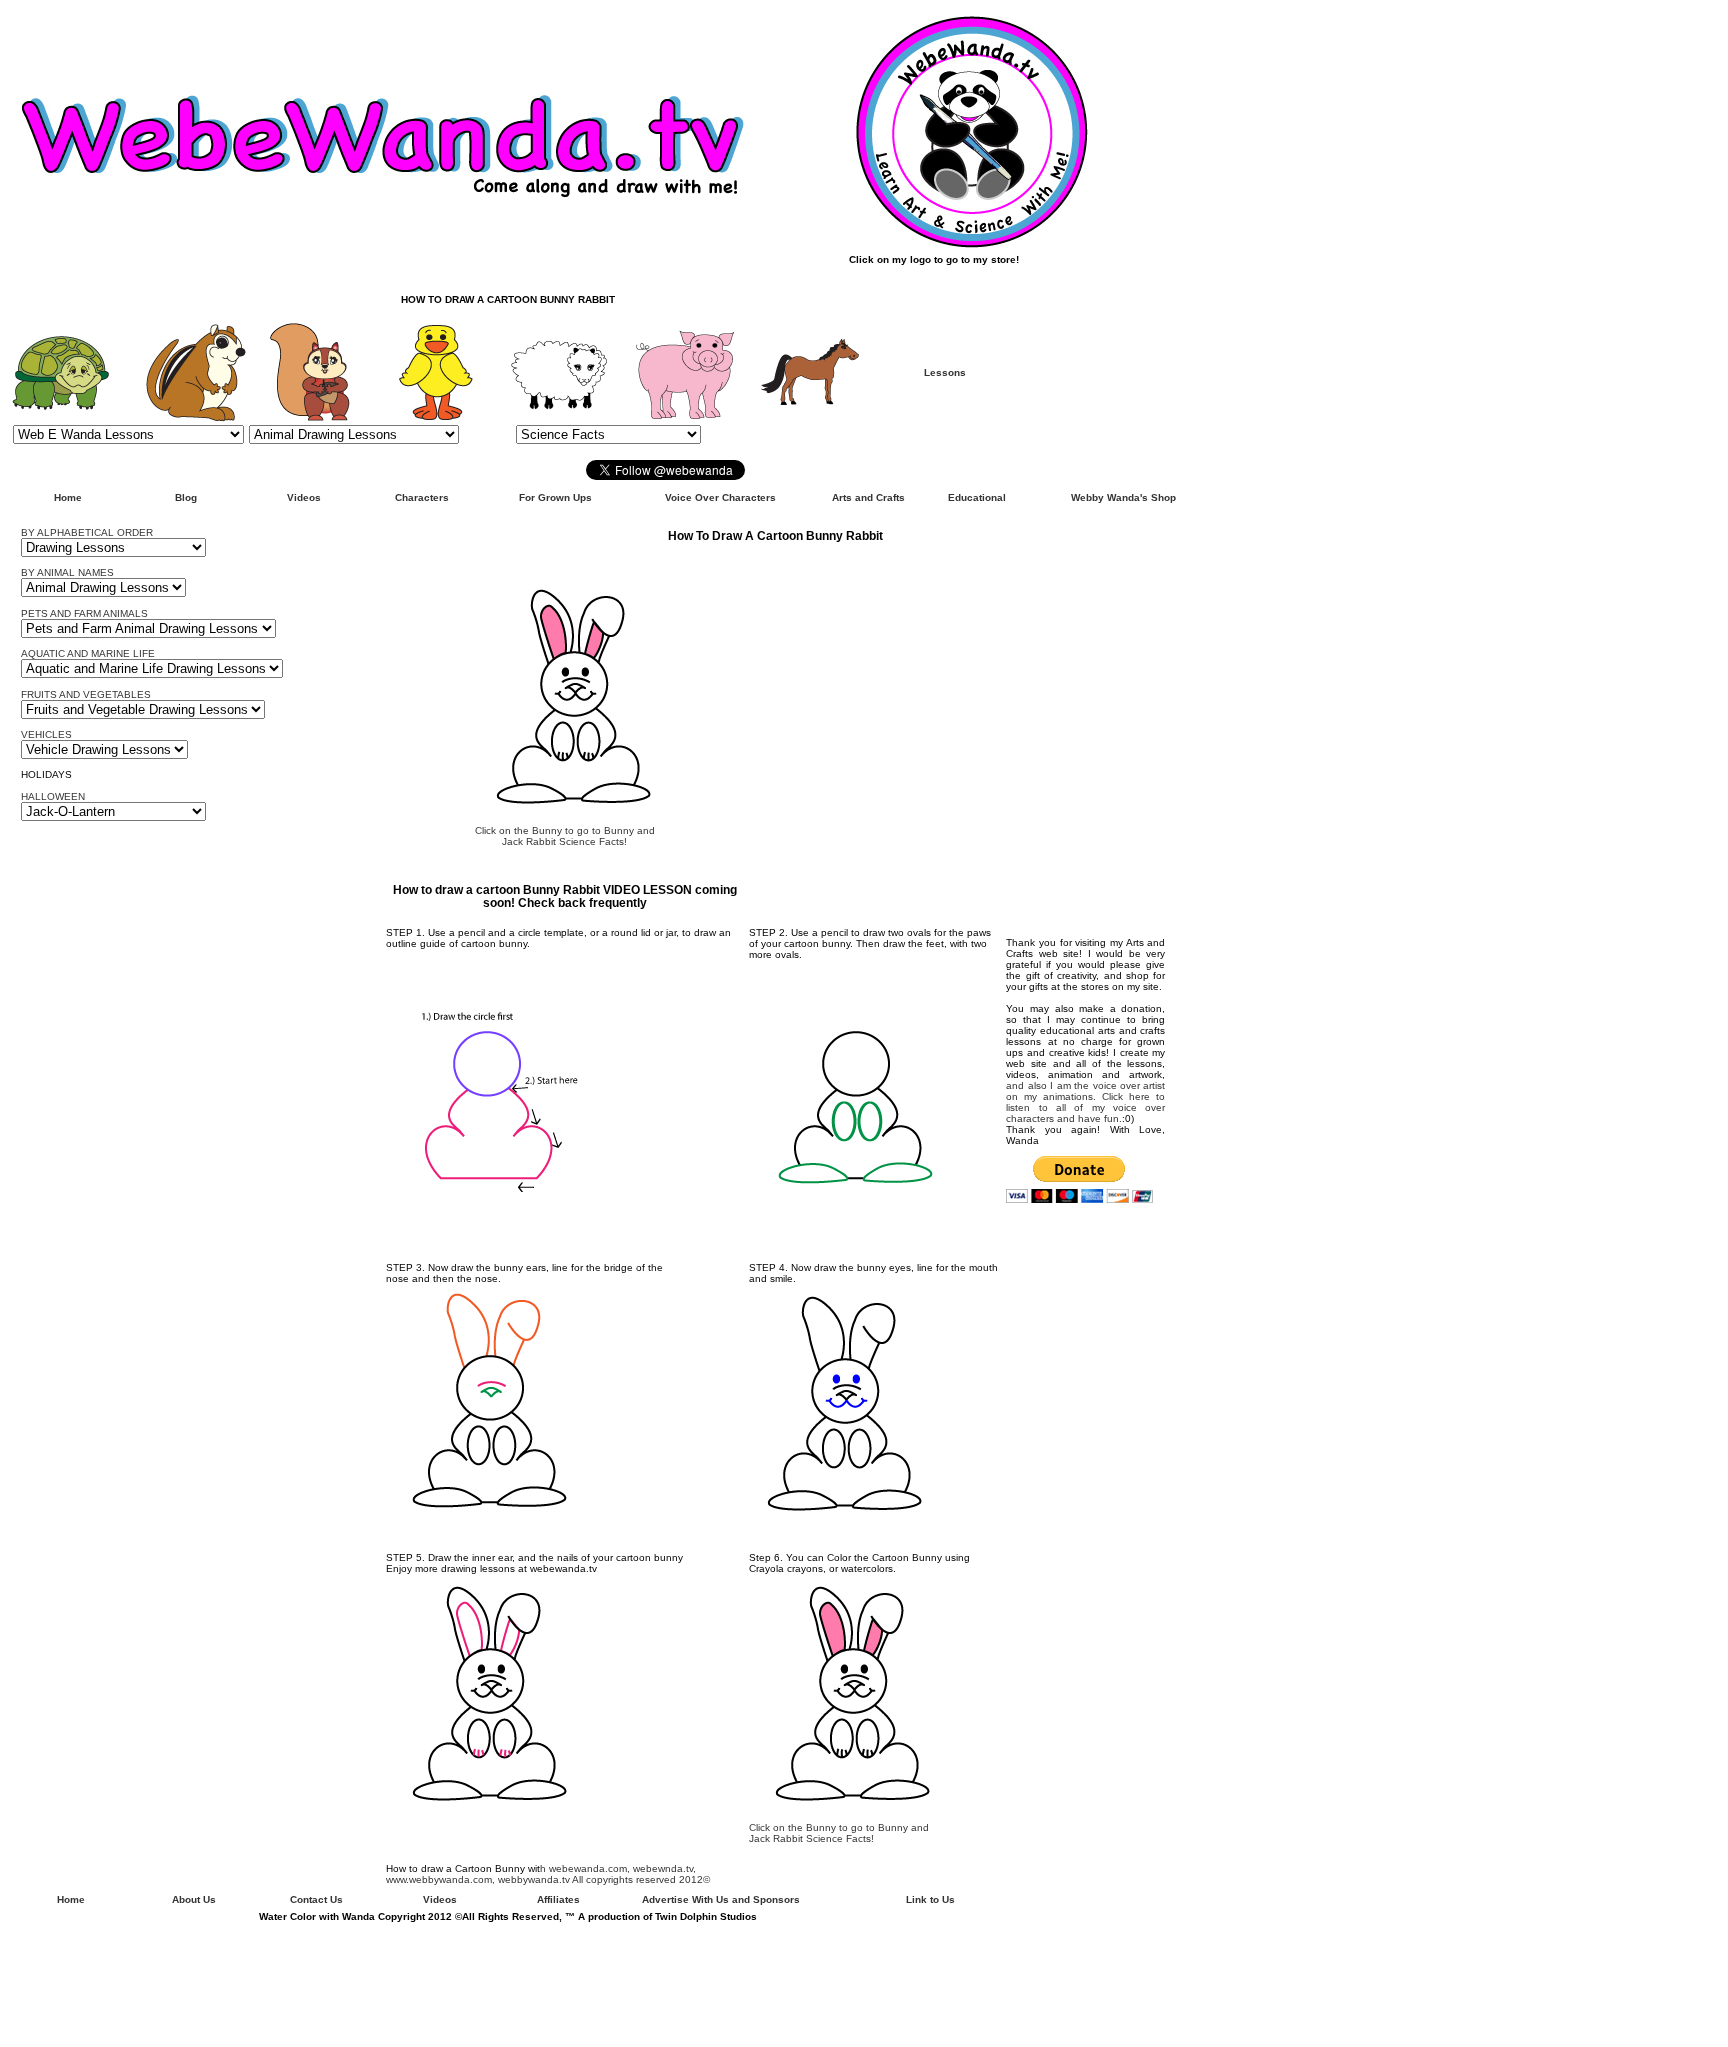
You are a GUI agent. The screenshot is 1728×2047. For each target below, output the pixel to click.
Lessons (945, 372)
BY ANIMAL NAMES (67, 572)
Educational (977, 497)
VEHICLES (46, 734)
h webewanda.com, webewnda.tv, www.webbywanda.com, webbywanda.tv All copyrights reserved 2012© (548, 1874)
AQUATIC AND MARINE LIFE (88, 653)
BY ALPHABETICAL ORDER (87, 532)
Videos (304, 497)
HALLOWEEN (53, 796)
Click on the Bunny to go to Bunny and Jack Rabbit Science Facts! (565, 836)
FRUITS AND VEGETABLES (86, 694)
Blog (186, 497)
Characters (422, 497)
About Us (194, 1899)
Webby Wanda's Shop (1123, 497)
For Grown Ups (555, 497)
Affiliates (558, 1899)
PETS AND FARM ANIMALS (84, 613)
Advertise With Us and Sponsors (721, 1899)
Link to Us (930, 1899)
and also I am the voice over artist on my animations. (1085, 1091)
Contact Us (316, 1899)
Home (68, 497)
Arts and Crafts (868, 497)
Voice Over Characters (720, 497)
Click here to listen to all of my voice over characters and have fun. (1085, 1107)
